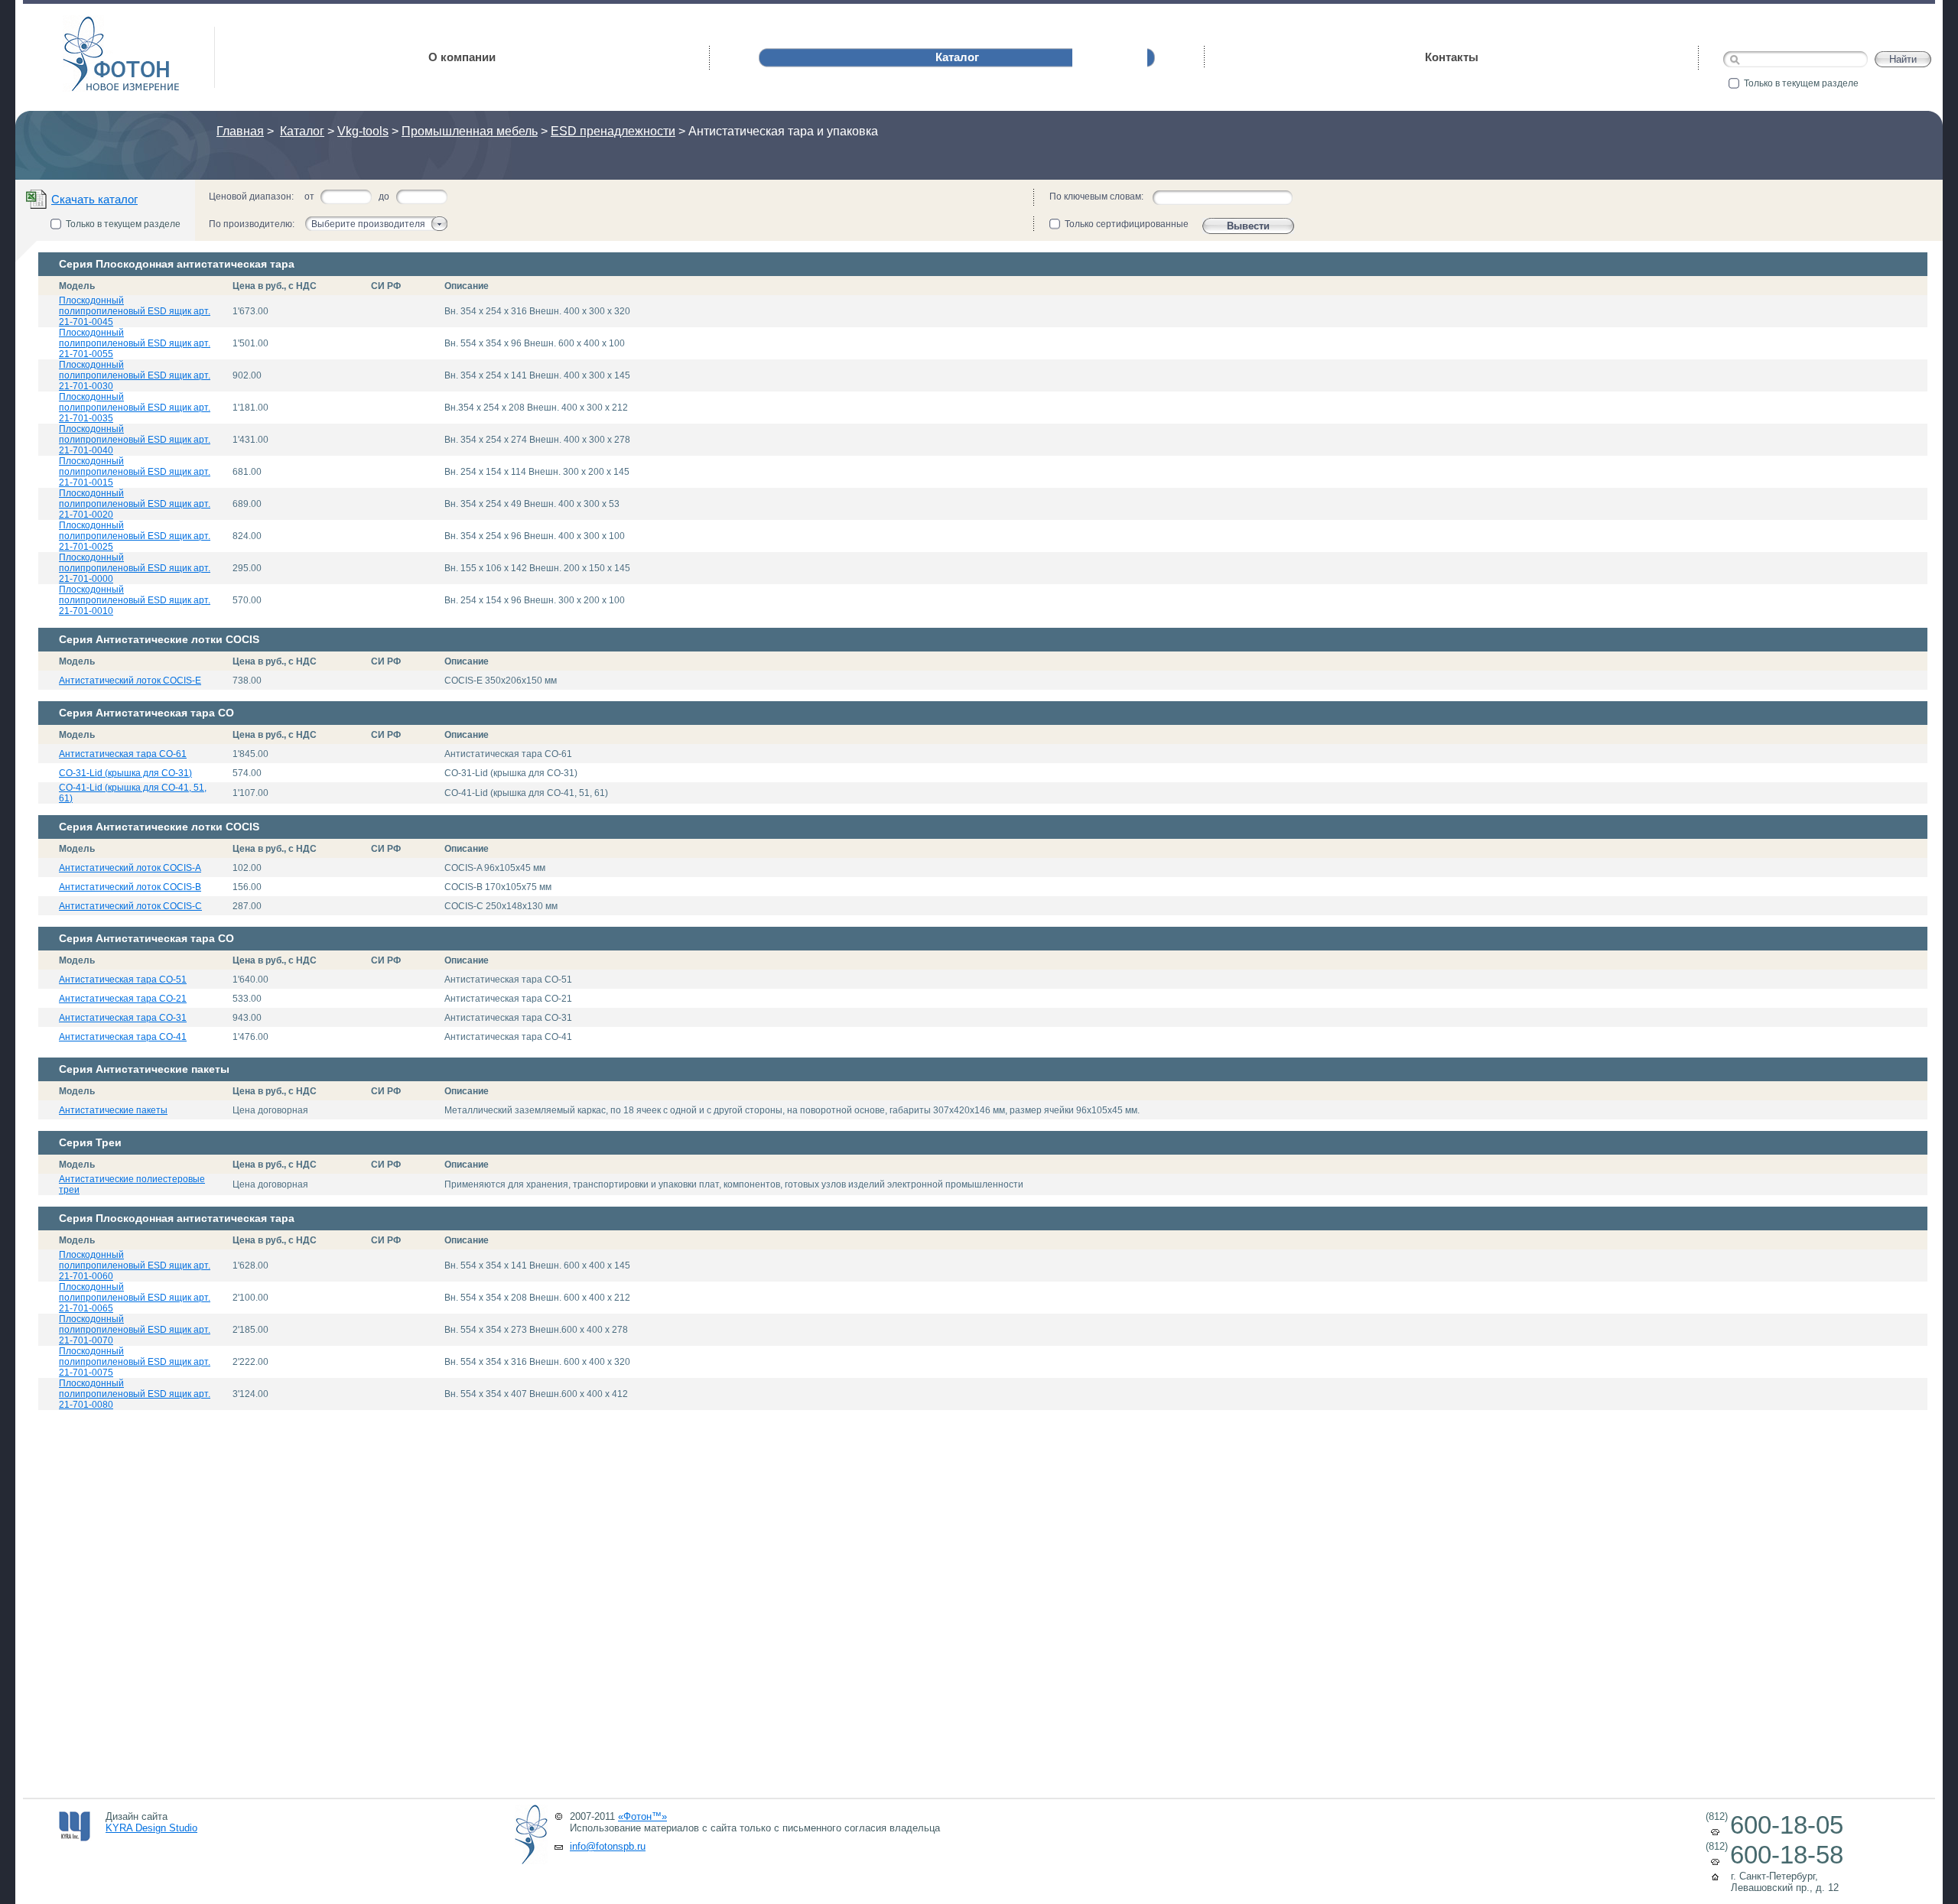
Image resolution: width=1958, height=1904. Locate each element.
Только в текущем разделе (1801, 83)
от (309, 197)
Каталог (302, 131)
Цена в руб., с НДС (275, 286)
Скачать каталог (94, 199)
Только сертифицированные (1127, 224)
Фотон (84, 23)
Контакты (1452, 57)
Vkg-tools (363, 131)
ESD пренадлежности (613, 131)
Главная (240, 131)
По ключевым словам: (1096, 197)
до (384, 197)
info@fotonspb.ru (608, 1846)
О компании (462, 57)
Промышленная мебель (470, 131)
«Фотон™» (642, 1816)
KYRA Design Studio (151, 1828)
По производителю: (252, 224)
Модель (77, 286)
